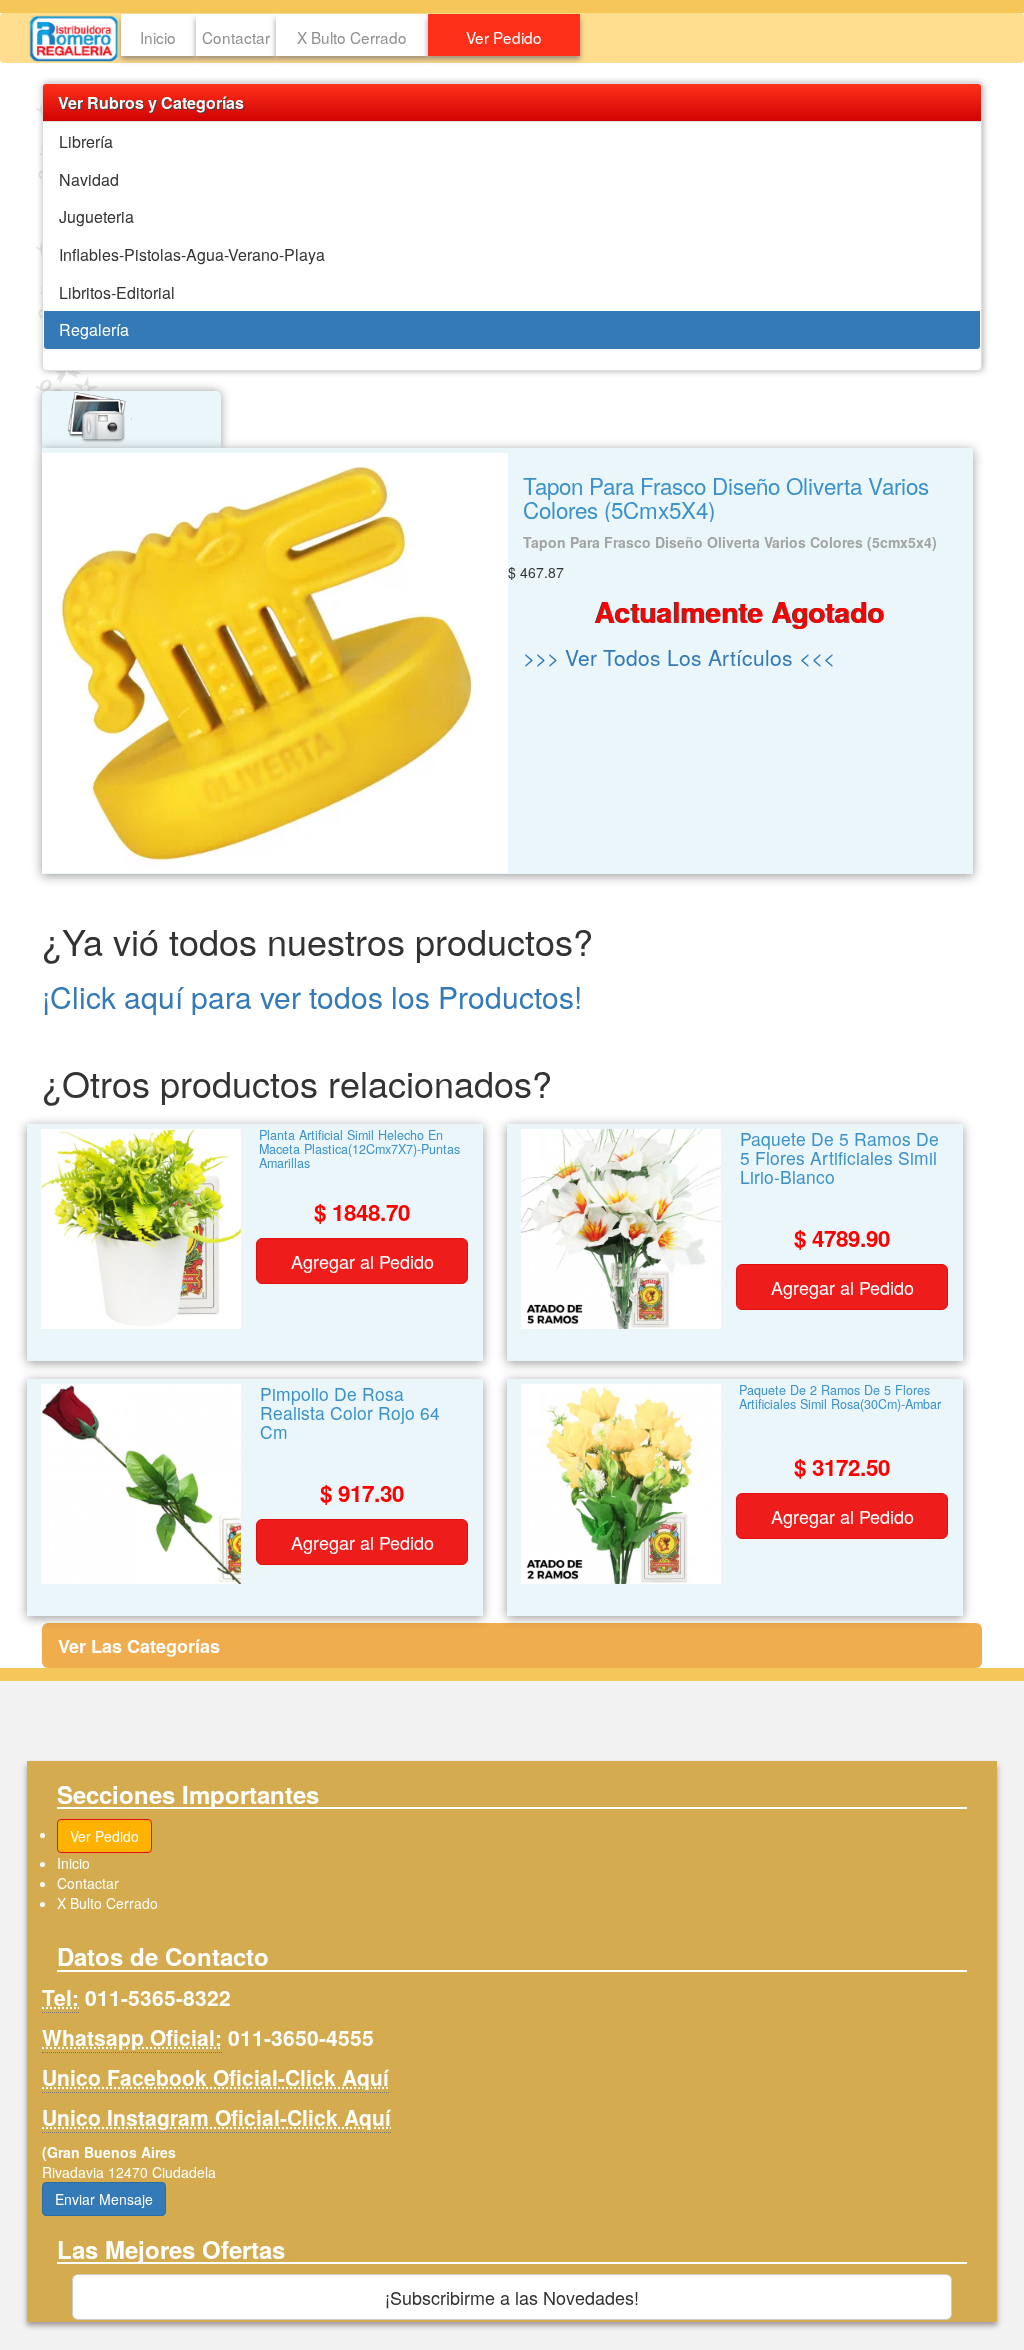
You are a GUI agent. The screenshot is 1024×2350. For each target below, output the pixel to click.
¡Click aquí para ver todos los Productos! (312, 996)
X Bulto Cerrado (352, 37)
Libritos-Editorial (117, 292)
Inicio (158, 37)
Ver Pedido (504, 37)
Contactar (236, 37)
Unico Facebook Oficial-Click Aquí (215, 2077)
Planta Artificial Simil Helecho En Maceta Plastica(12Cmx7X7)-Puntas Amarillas (359, 1150)
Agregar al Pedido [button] (362, 1261)
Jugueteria (96, 216)
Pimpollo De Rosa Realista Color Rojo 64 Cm (350, 1414)
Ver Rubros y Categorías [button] (151, 102)
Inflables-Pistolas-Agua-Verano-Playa (192, 254)
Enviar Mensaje (104, 2199)
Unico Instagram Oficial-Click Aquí (216, 2117)
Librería (86, 141)
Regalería (94, 329)
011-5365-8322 (158, 1997)
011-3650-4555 (301, 2037)
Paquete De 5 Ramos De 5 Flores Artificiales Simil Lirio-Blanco (839, 1159)
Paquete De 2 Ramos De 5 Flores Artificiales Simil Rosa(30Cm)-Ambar (840, 1398)
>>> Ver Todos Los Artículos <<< (679, 657)
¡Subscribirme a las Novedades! (512, 2297)
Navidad (89, 179)
